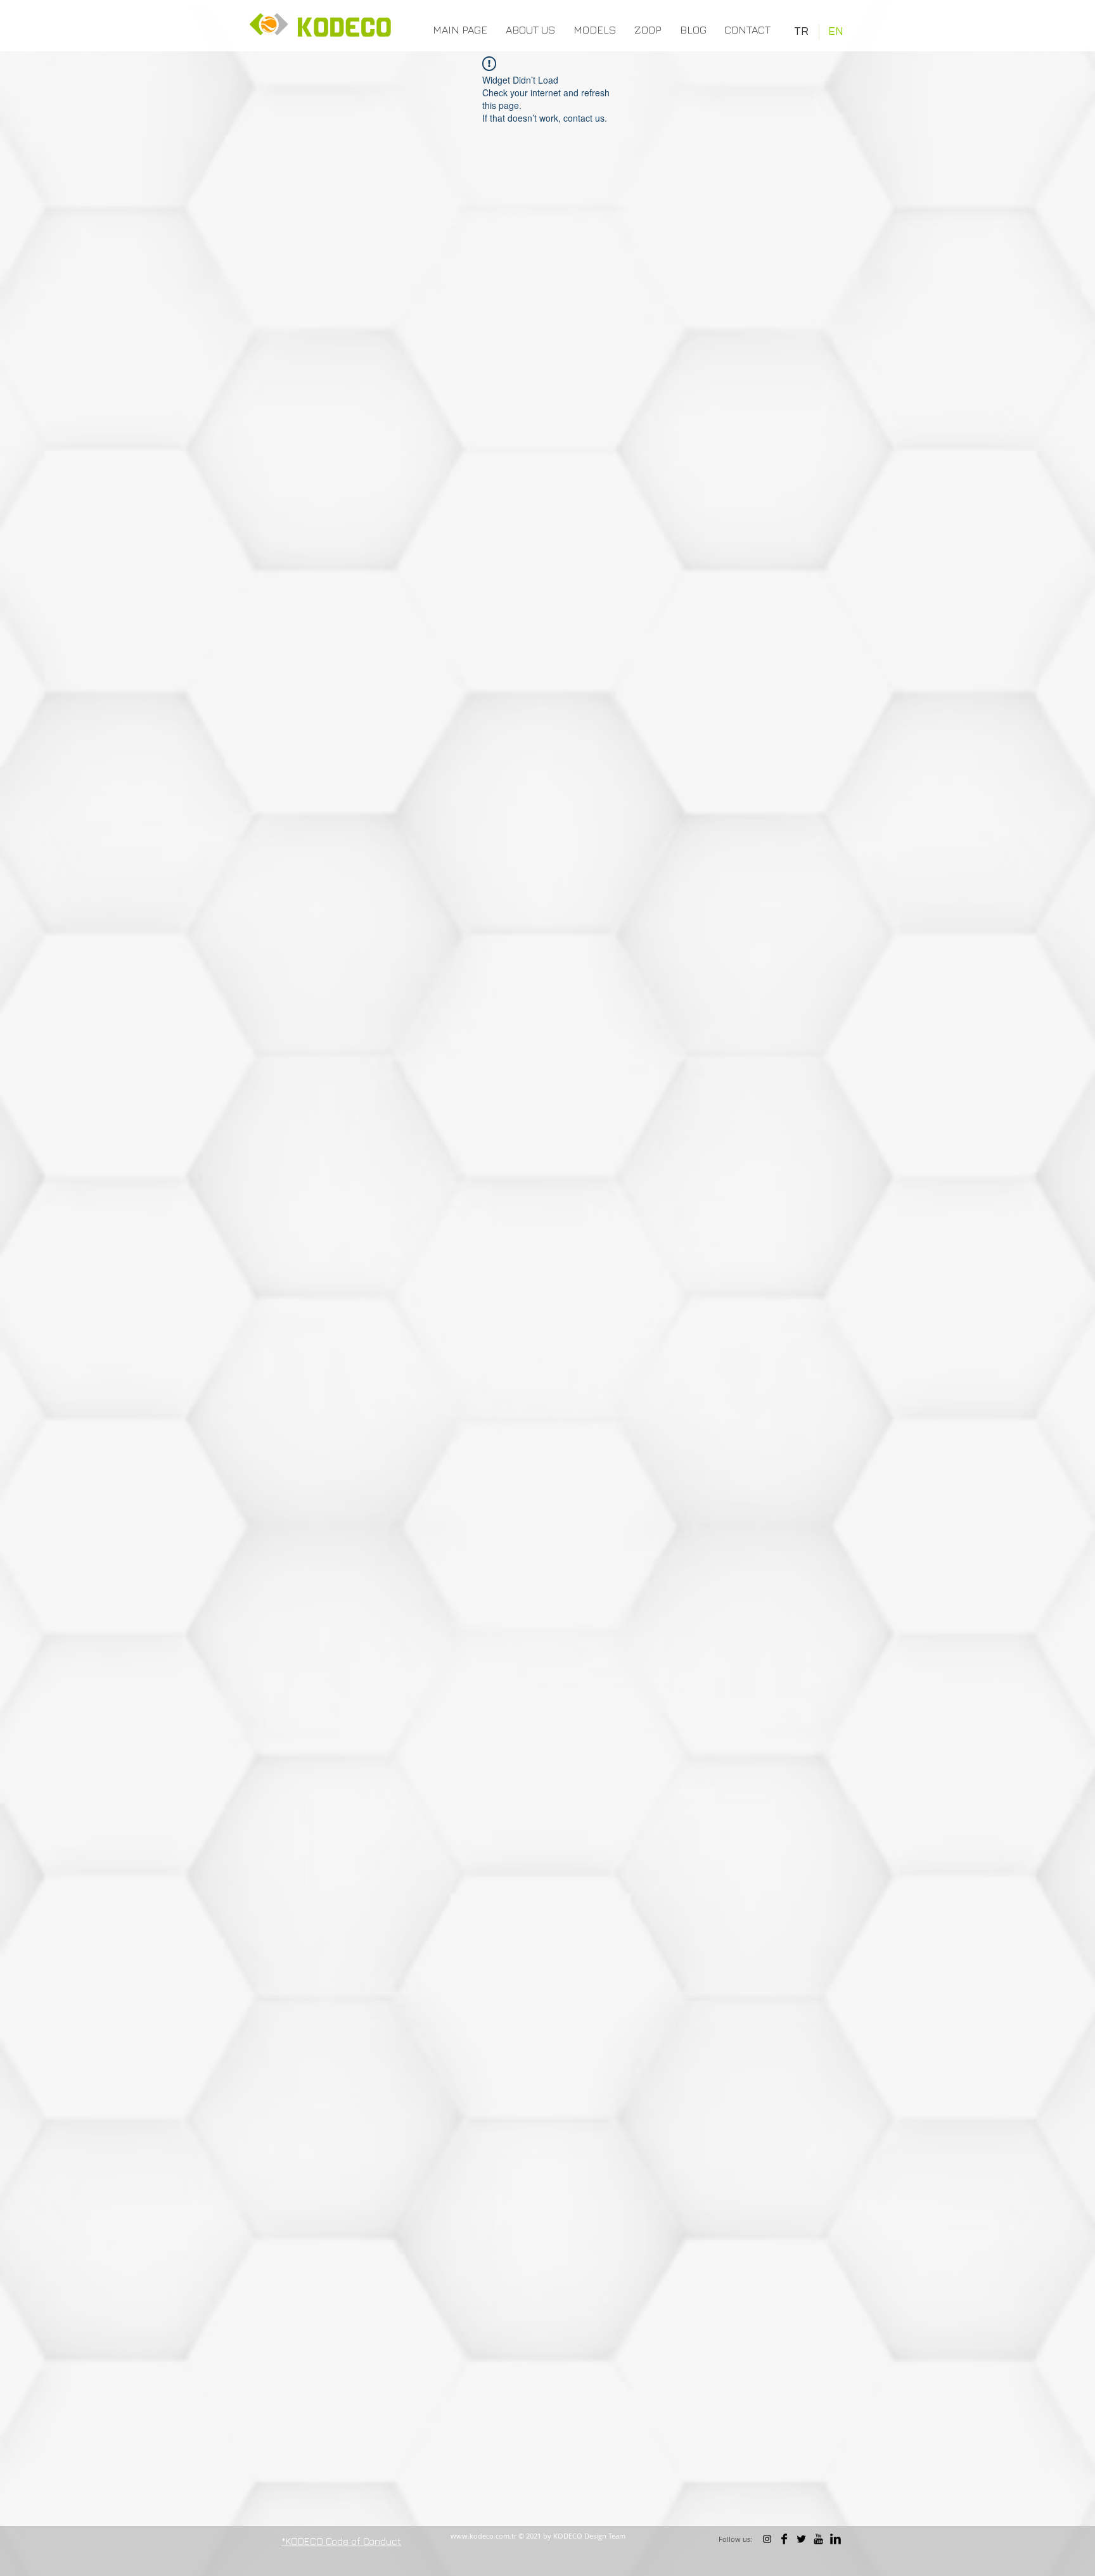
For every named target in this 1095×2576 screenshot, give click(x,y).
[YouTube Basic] (818, 2539)
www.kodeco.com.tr (483, 2536)
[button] (594, 30)
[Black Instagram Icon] (767, 2539)
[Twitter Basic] (801, 2539)
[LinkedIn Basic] (836, 2539)
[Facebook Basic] (784, 2539)
